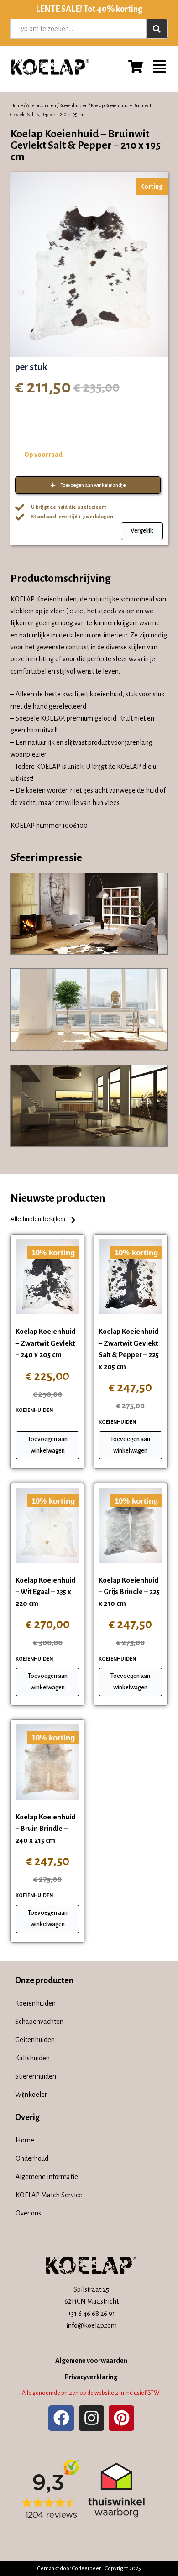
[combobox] (78, 29)
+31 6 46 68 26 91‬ (91, 2314)
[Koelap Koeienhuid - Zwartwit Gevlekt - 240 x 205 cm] (47, 1277)
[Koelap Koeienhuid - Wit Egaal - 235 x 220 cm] (47, 1525)
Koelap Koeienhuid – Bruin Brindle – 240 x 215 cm (45, 1829)
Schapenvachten (39, 2022)
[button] (44, 1220)
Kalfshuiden (32, 2058)
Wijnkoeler (31, 2095)
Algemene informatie (47, 2177)
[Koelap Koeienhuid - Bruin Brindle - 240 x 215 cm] (47, 1762)
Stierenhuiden (36, 2076)
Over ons (28, 2213)
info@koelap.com (92, 2325)
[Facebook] (61, 2418)
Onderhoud (32, 2158)
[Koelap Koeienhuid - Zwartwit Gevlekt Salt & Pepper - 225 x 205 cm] (131, 1277)
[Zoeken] (157, 29)
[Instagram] (91, 2418)
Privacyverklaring (91, 2377)
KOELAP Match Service (49, 2195)
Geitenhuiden (35, 2040)
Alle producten (41, 105)
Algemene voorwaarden (91, 2361)
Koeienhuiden (73, 105)
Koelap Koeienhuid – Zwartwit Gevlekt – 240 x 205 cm (45, 1343)
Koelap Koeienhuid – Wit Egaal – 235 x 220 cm (45, 1592)
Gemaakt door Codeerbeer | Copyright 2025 (89, 2568)
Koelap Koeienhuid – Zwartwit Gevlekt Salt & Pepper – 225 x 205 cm (129, 1349)
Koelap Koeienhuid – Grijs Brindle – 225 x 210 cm (129, 1592)
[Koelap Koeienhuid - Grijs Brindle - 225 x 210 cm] (131, 1525)
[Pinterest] (121, 2418)
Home (17, 105)
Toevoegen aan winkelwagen (48, 1445)
